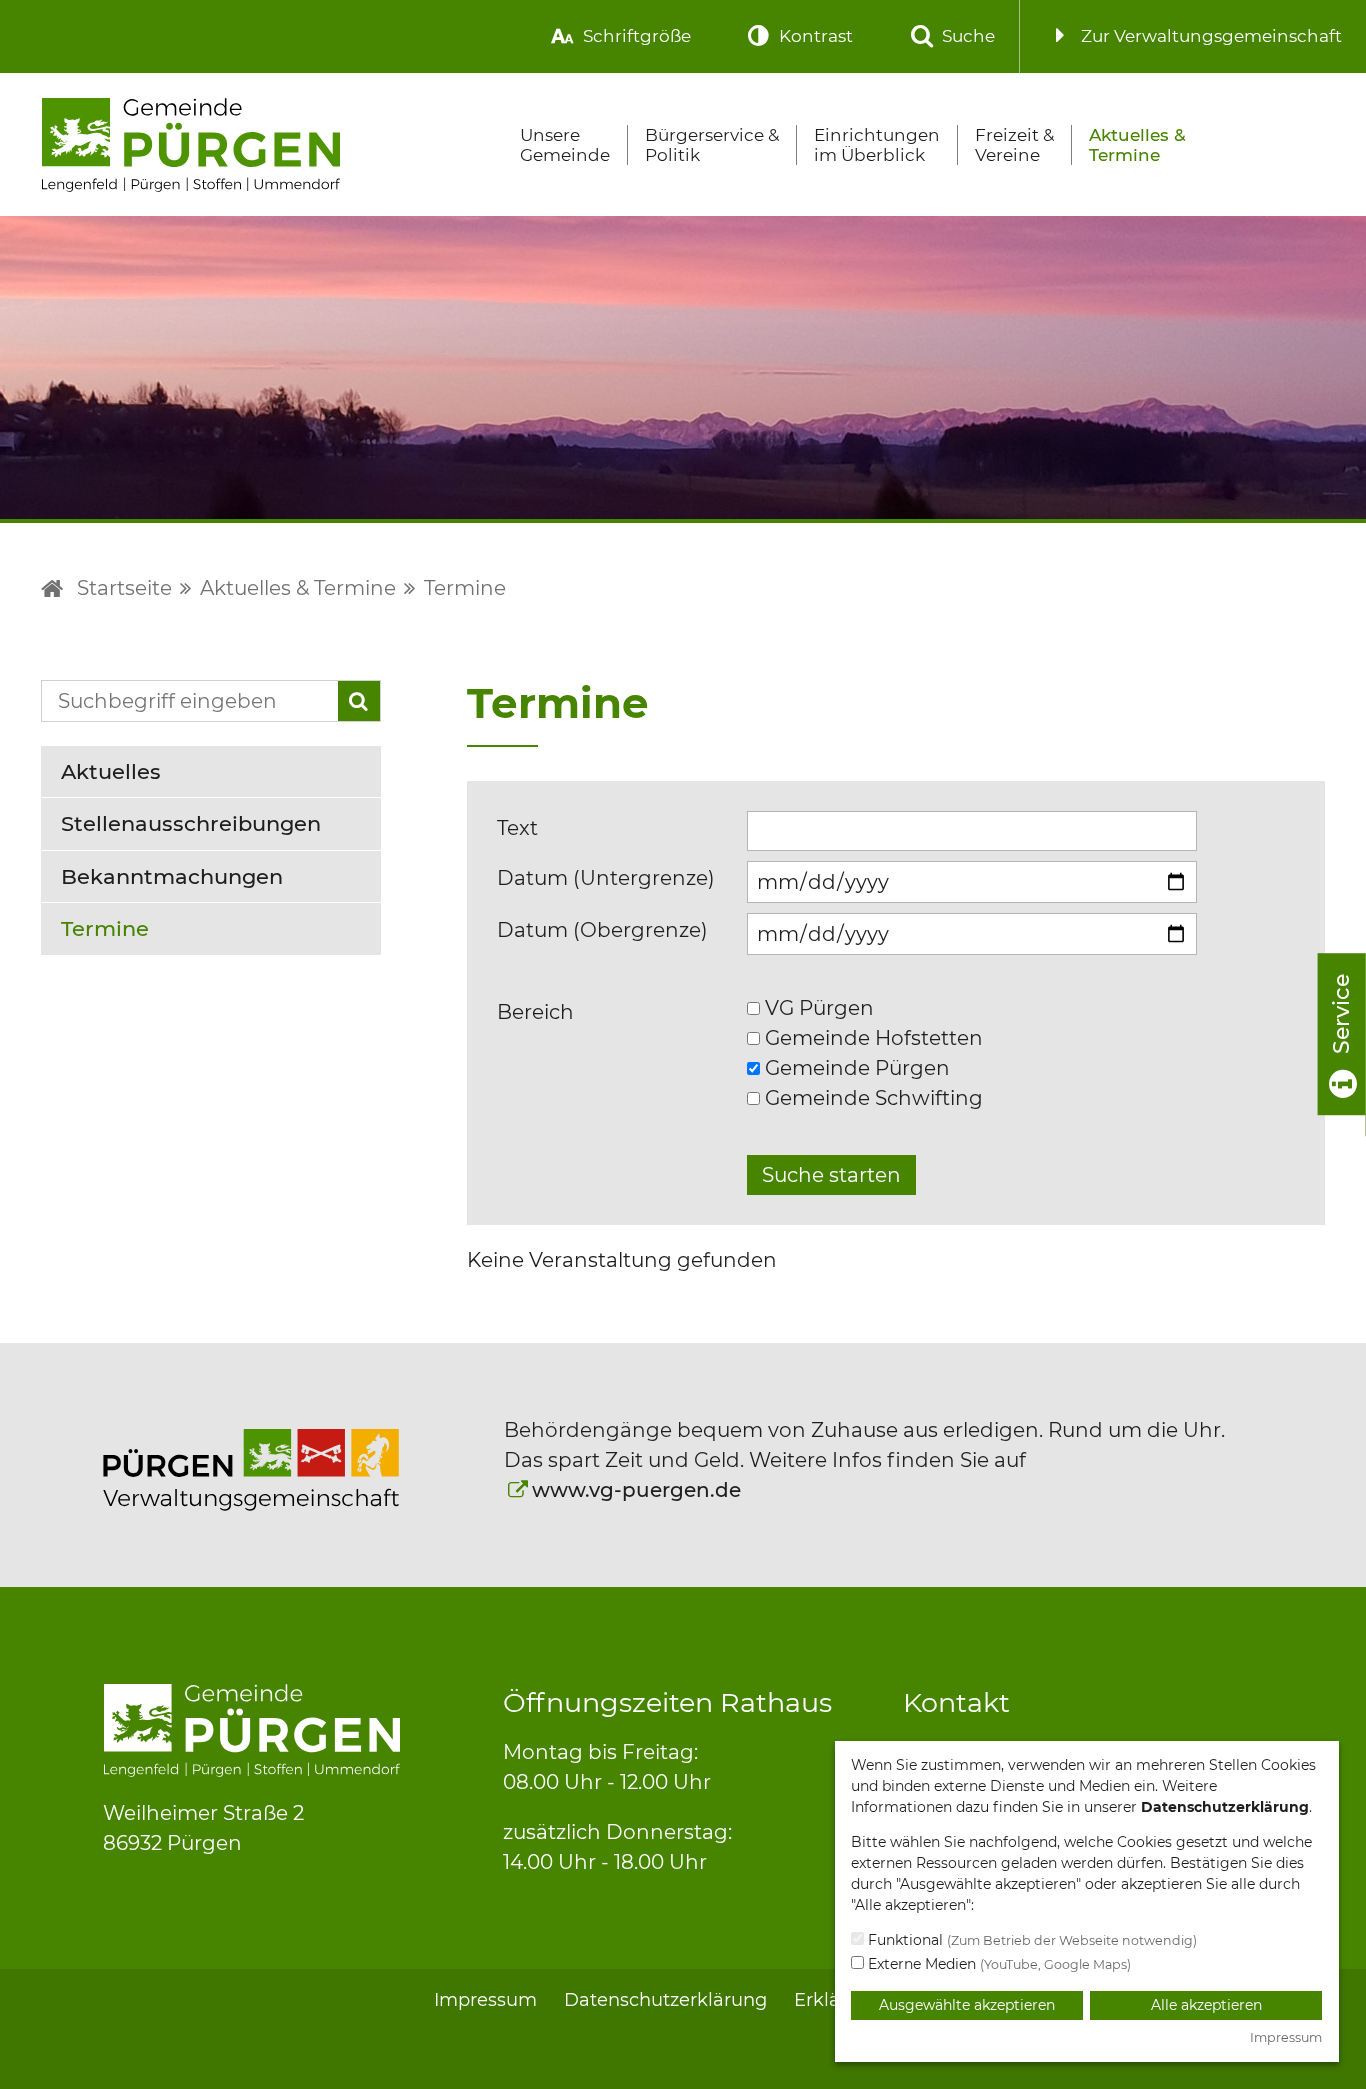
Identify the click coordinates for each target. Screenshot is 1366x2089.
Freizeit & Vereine (1014, 145)
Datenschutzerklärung (665, 2000)
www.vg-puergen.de (636, 1490)
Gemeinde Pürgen (855, 1068)
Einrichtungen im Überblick (877, 145)
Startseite (124, 588)
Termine (465, 588)
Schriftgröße (635, 36)
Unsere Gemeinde (565, 145)
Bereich (535, 1012)
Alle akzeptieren (1206, 2005)
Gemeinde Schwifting (871, 1098)
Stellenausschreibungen (191, 823)
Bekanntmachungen (172, 876)
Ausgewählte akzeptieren (967, 2005)
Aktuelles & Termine (1137, 145)
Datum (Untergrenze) (606, 878)
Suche (966, 36)
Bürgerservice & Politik (712, 145)
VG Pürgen (817, 1008)
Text (517, 828)
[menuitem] (617, 36)
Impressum (485, 2000)
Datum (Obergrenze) (602, 930)
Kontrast (814, 36)
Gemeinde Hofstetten (871, 1038)
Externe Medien (997, 1964)
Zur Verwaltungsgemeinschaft (1209, 36)
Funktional (1030, 1940)
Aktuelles (111, 771)
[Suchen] (359, 701)
